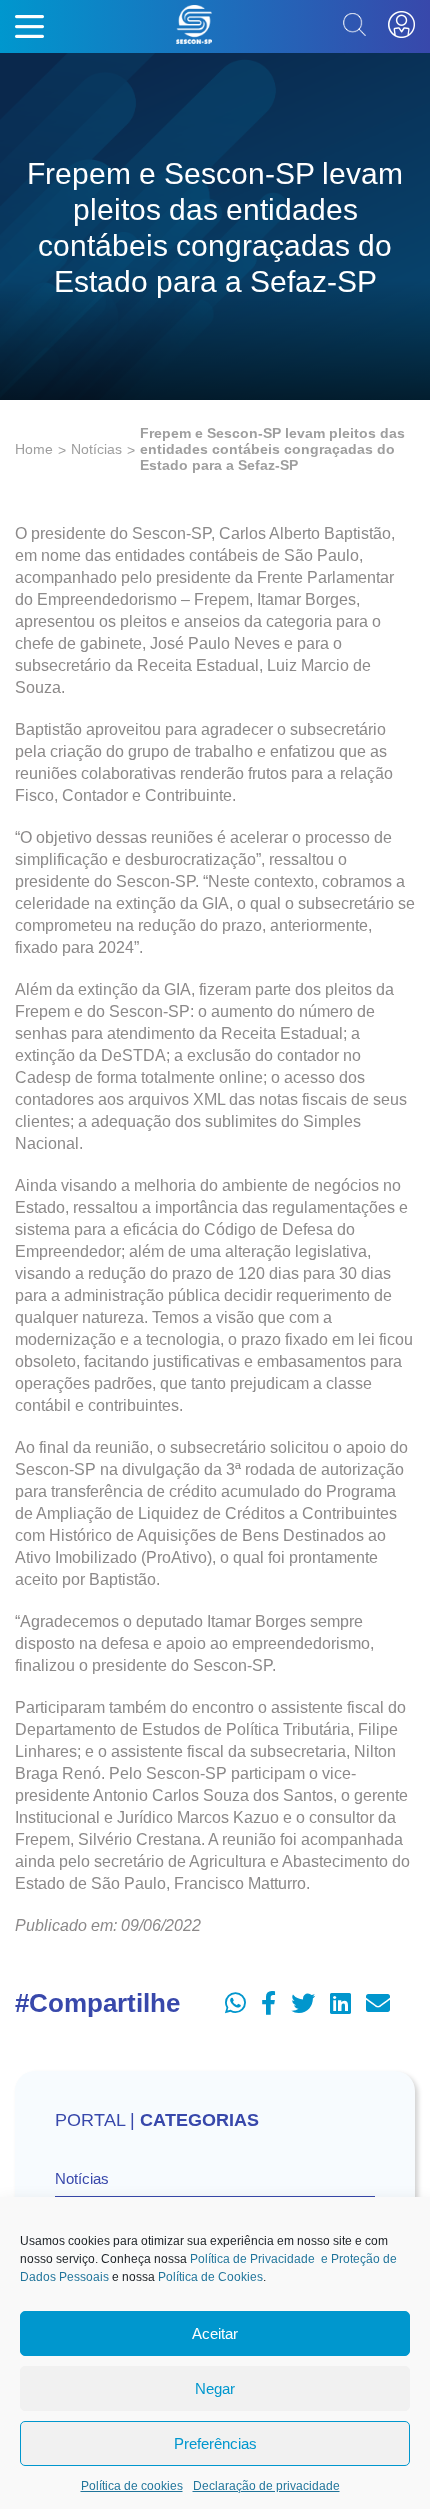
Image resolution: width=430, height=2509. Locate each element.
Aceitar (215, 2333)
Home (34, 449)
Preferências (215, 2443)
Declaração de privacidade (266, 2486)
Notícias (96, 449)
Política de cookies (132, 2486)
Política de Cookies (210, 2277)
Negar (215, 2388)
